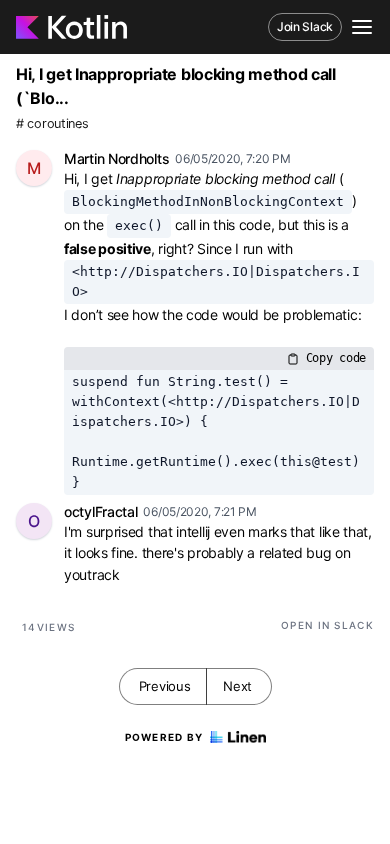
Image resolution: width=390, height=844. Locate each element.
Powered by (164, 737)
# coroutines (52, 123)
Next (237, 686)
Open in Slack (327, 625)
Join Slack (305, 26)
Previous (165, 686)
